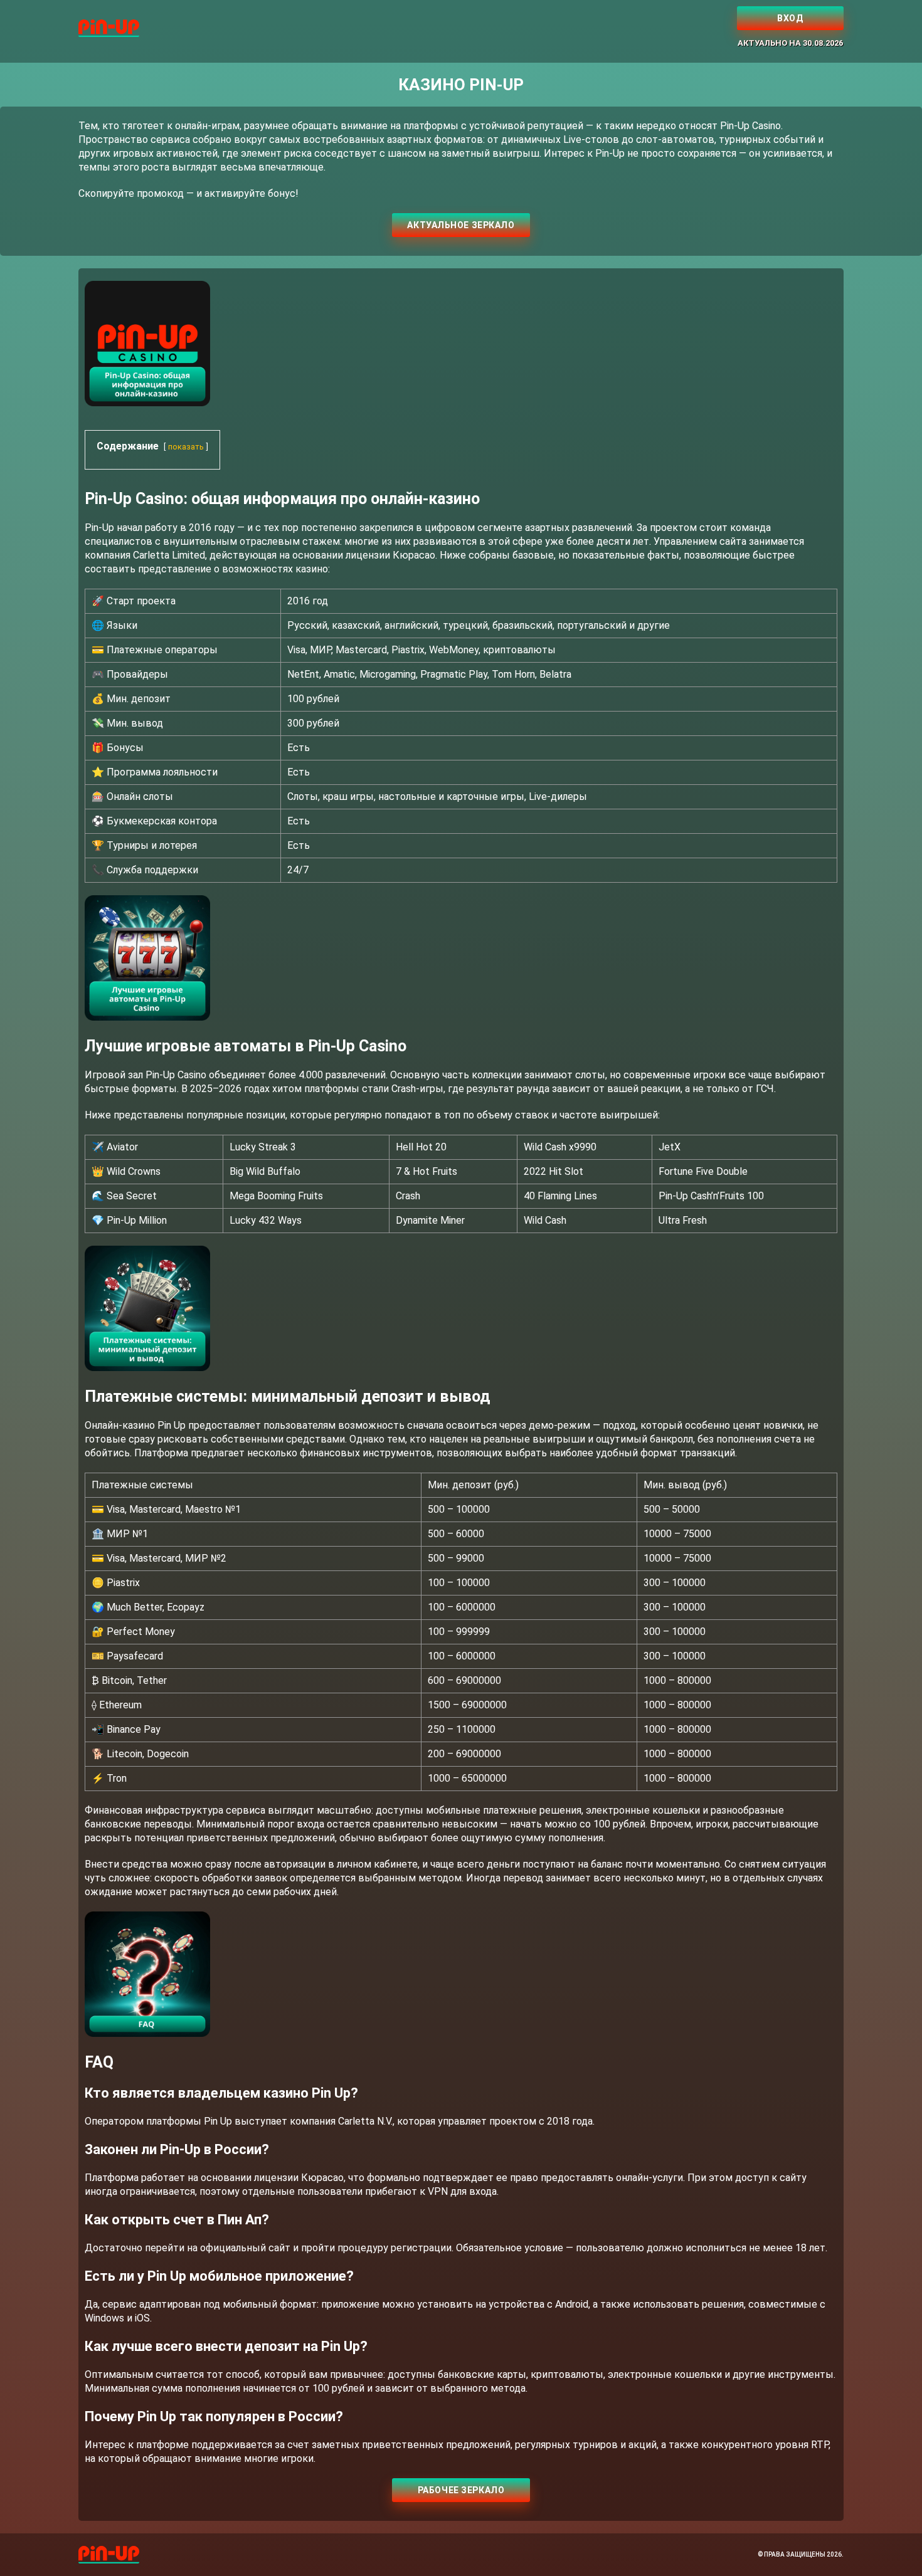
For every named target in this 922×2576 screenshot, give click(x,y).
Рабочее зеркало (461, 2490)
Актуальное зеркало (461, 225)
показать (186, 447)
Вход (790, 18)
